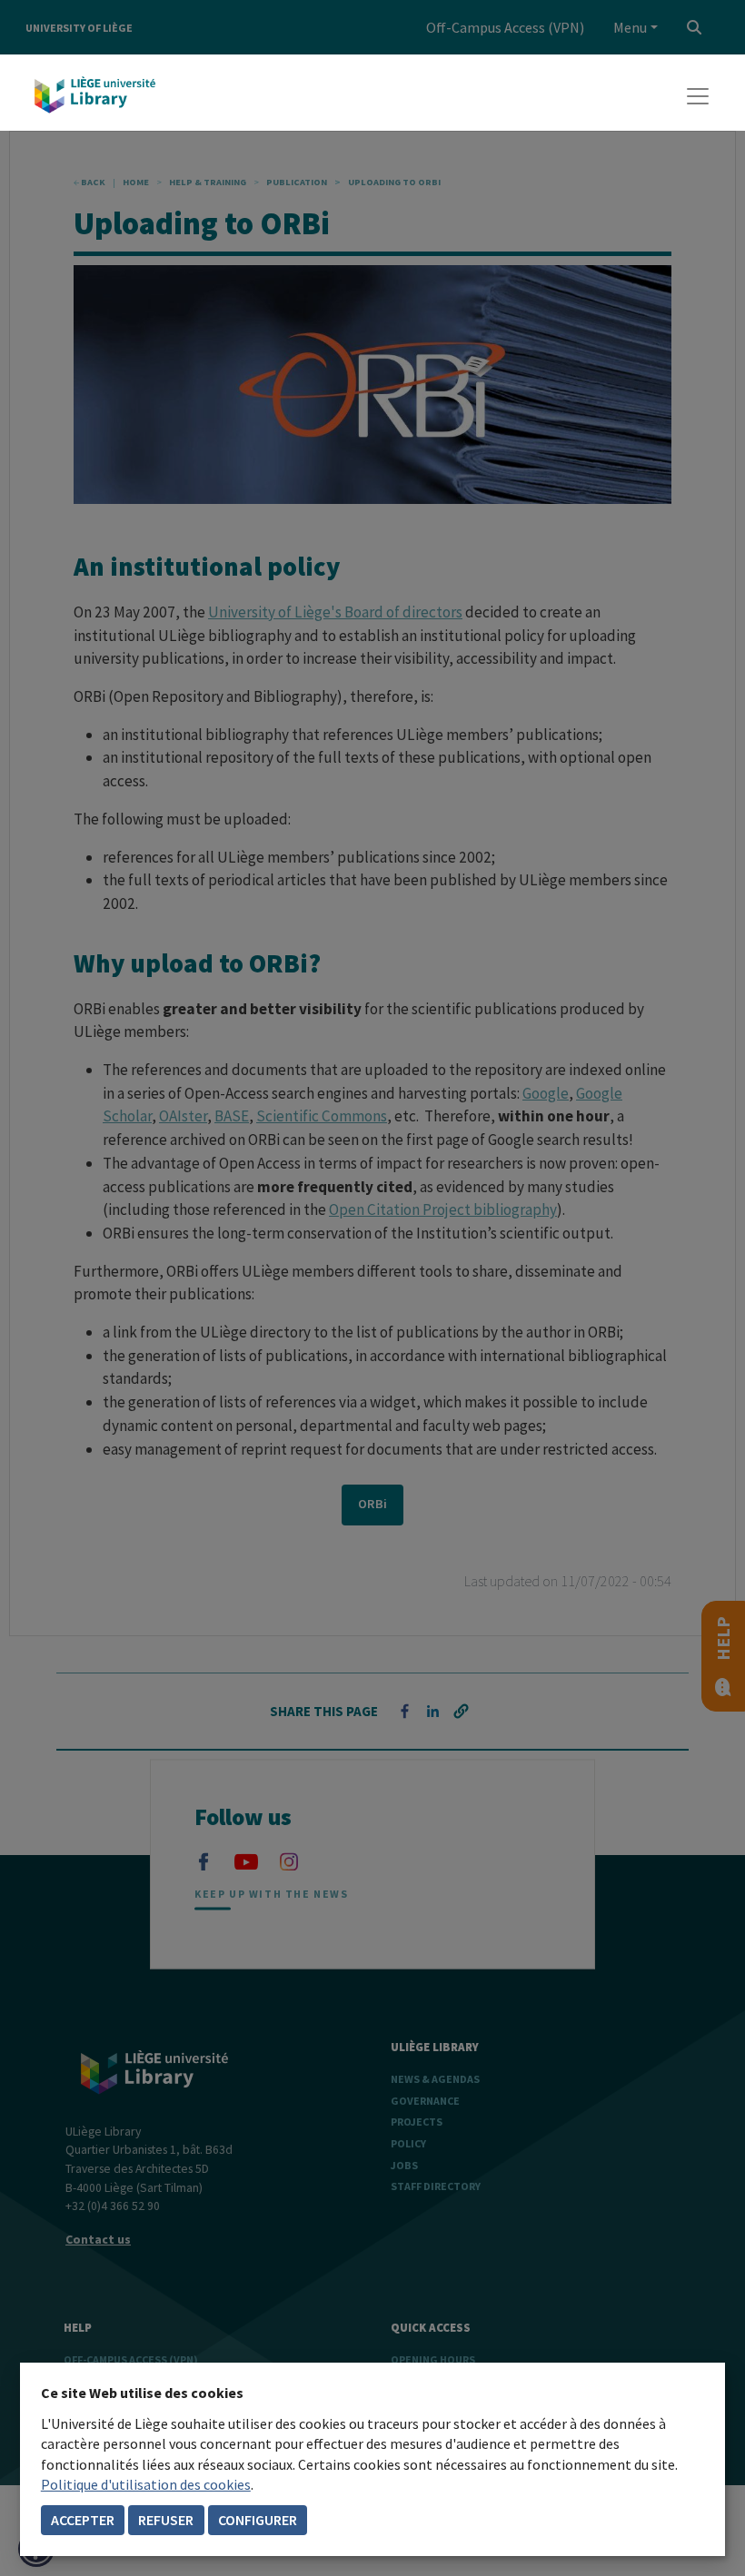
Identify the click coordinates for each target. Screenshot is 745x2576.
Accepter (83, 2520)
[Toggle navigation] (698, 96)
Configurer (258, 2520)
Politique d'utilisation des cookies (146, 2484)
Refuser (166, 2520)
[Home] (95, 96)
